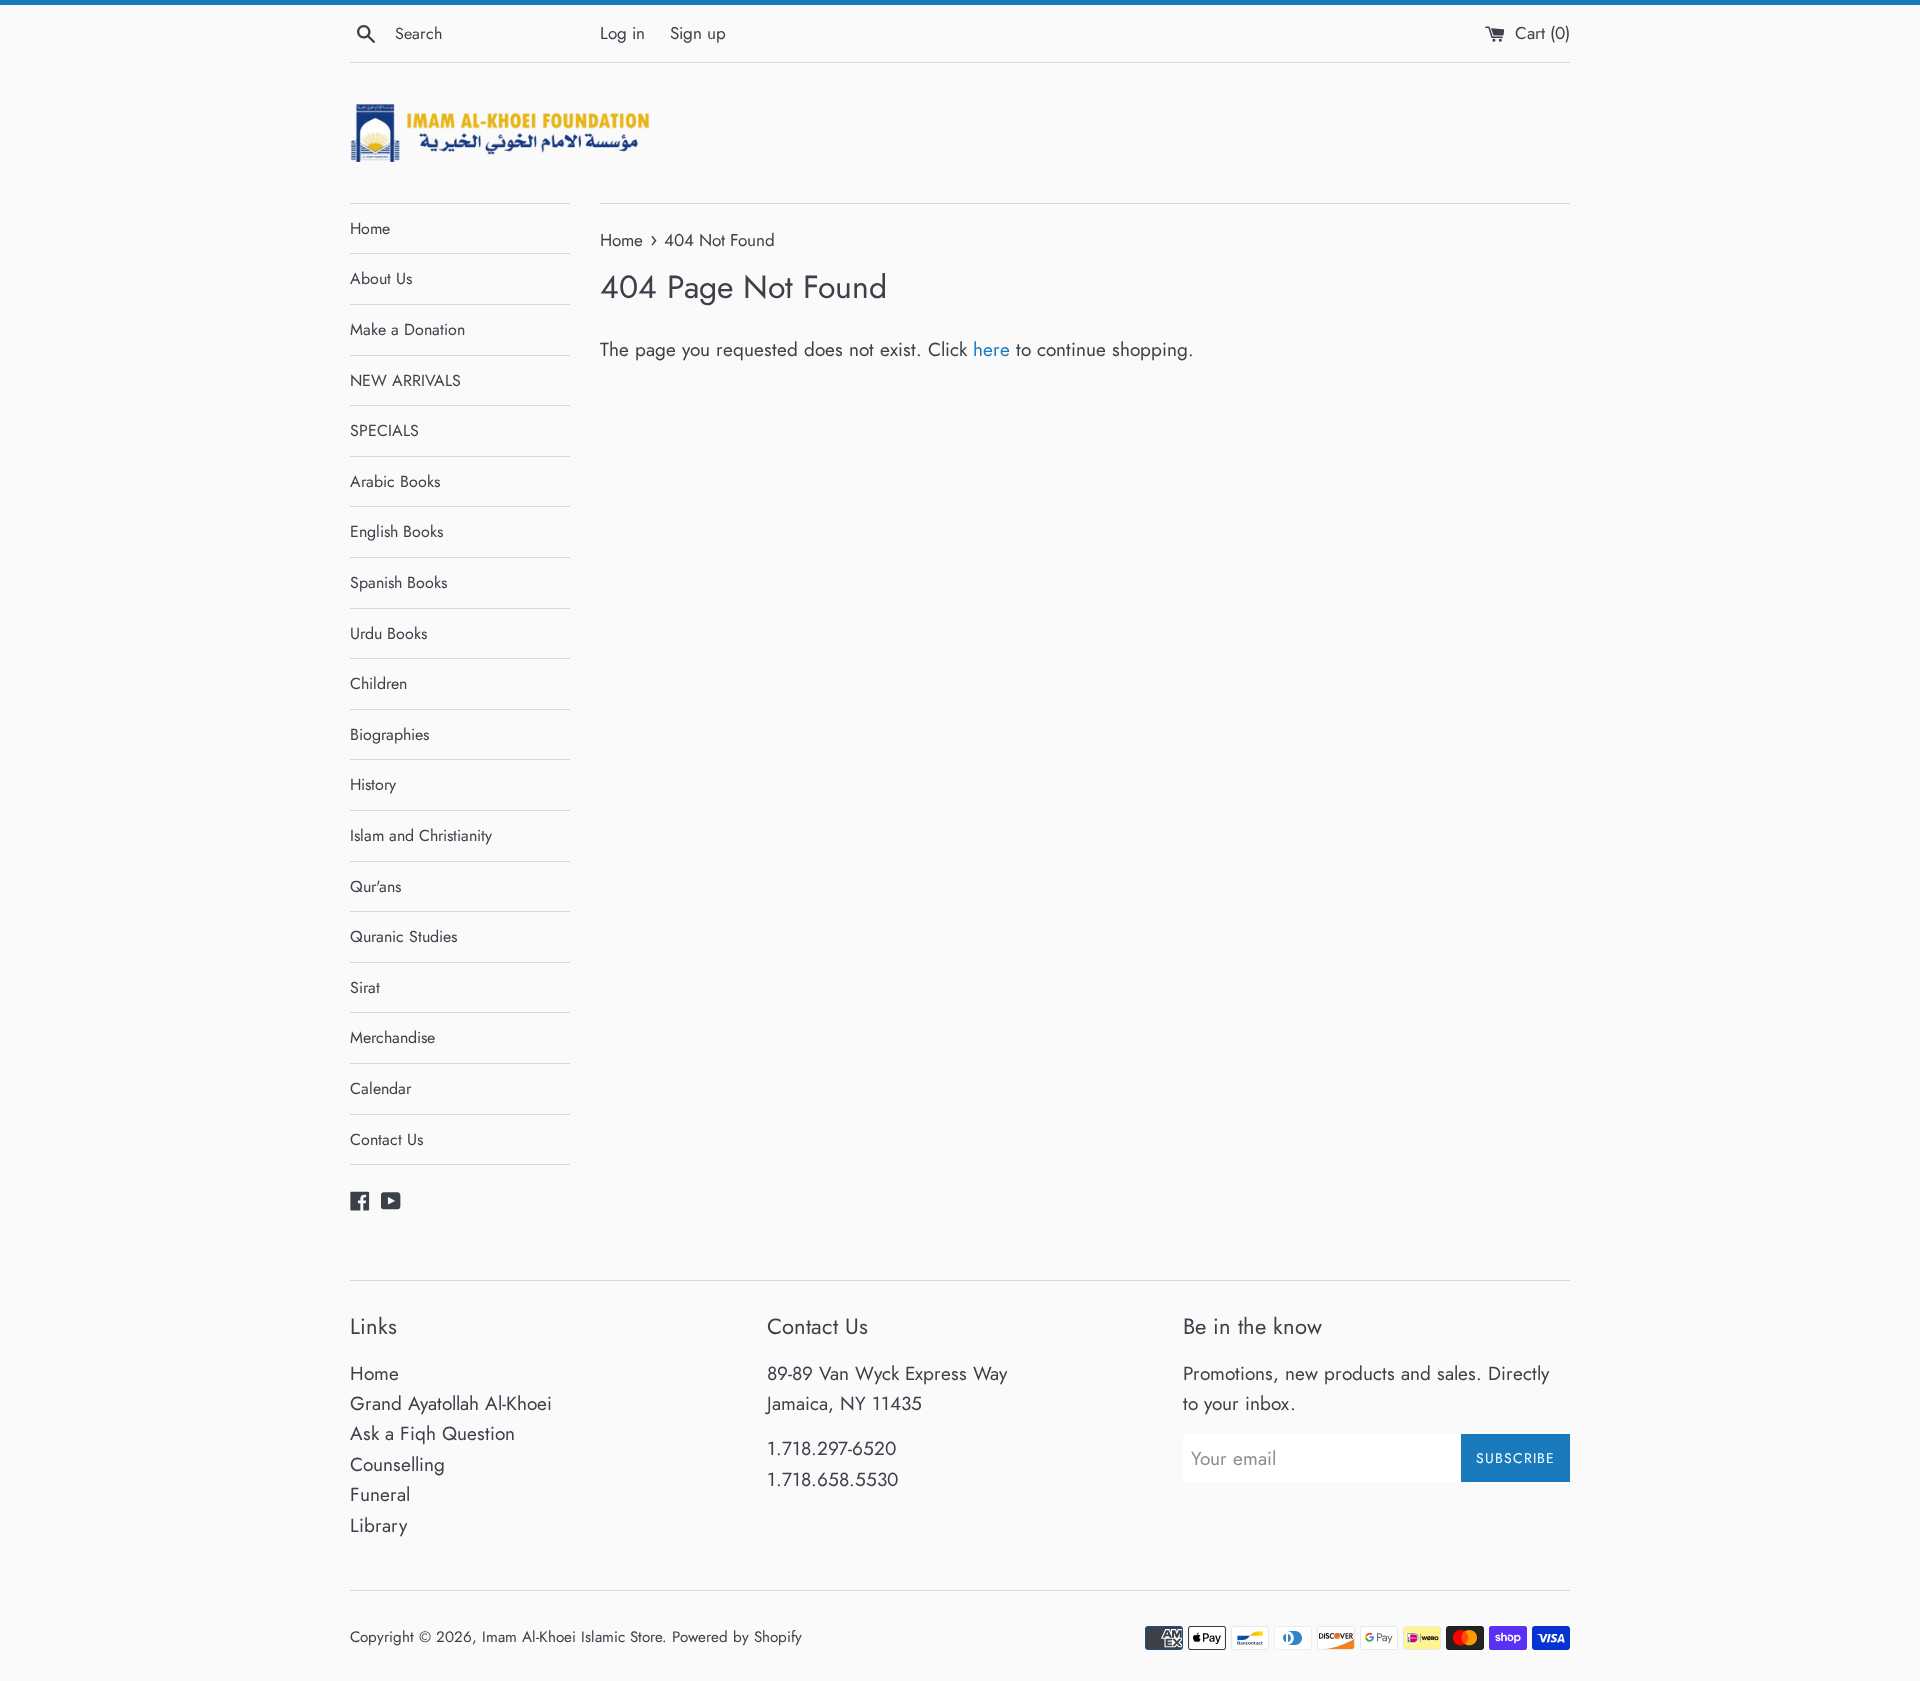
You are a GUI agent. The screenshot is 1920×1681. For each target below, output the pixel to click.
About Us (381, 278)
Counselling (397, 1464)
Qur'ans (375, 886)
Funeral (380, 1494)
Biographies (389, 734)
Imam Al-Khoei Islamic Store (572, 1637)
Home (370, 228)
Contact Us (386, 1139)
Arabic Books (395, 481)
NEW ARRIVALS (405, 380)
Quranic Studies (403, 936)
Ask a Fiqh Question (432, 1433)
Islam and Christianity (421, 835)
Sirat (365, 987)
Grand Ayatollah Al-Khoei (451, 1403)
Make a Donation (407, 329)
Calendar (380, 1088)
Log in (622, 33)
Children (378, 683)
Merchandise (392, 1037)
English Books (396, 531)
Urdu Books (388, 633)
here (991, 349)
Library (378, 1525)
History (373, 784)
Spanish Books (398, 582)
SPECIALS (384, 430)
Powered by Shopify (737, 1637)
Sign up (698, 33)
